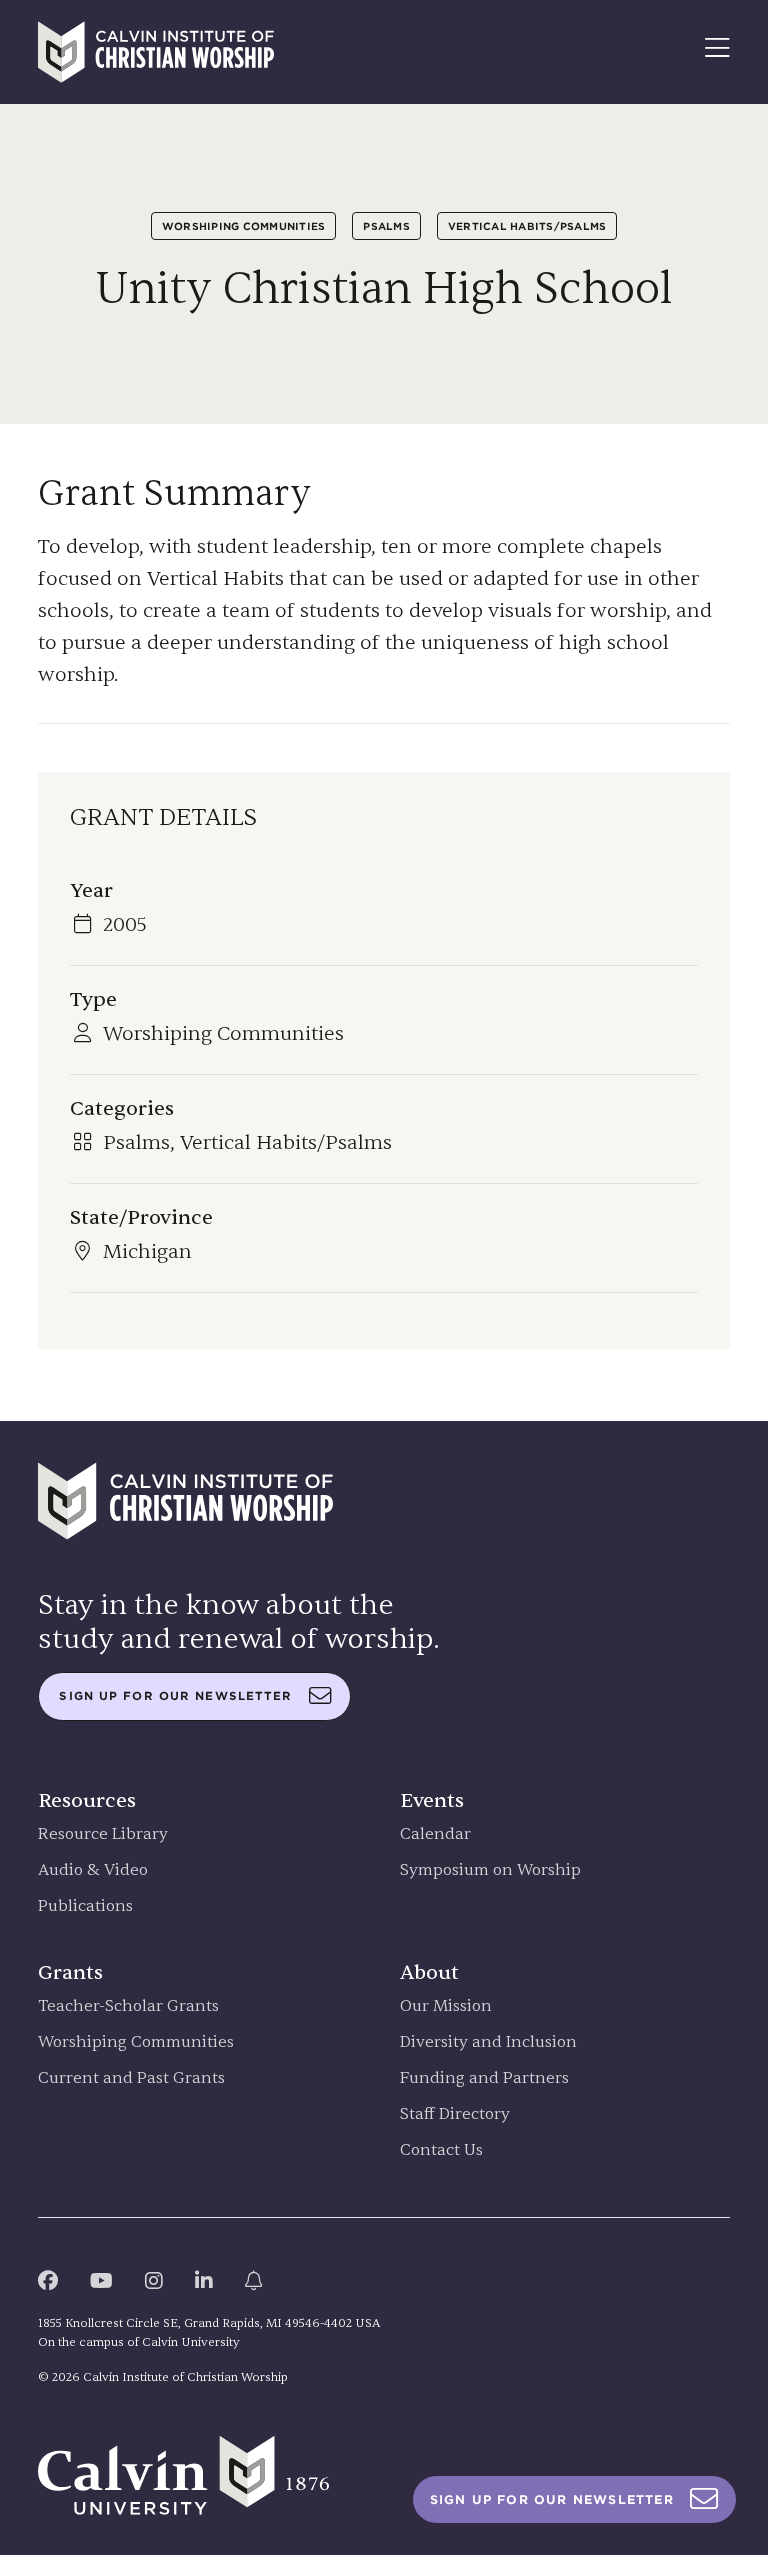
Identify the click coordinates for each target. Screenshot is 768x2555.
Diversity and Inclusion (488, 2042)
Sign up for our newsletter (175, 1696)
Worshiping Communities (244, 226)
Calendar (435, 1834)
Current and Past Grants (131, 2078)
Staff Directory (455, 2114)
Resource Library (103, 1834)
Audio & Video (93, 1870)
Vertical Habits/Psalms (527, 226)
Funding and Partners (484, 2078)
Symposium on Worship (490, 1870)
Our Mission (446, 2006)
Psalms (386, 226)
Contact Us (441, 2150)
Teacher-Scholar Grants (128, 2006)
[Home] (156, 52)
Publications (85, 1906)
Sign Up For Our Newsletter (552, 2499)
